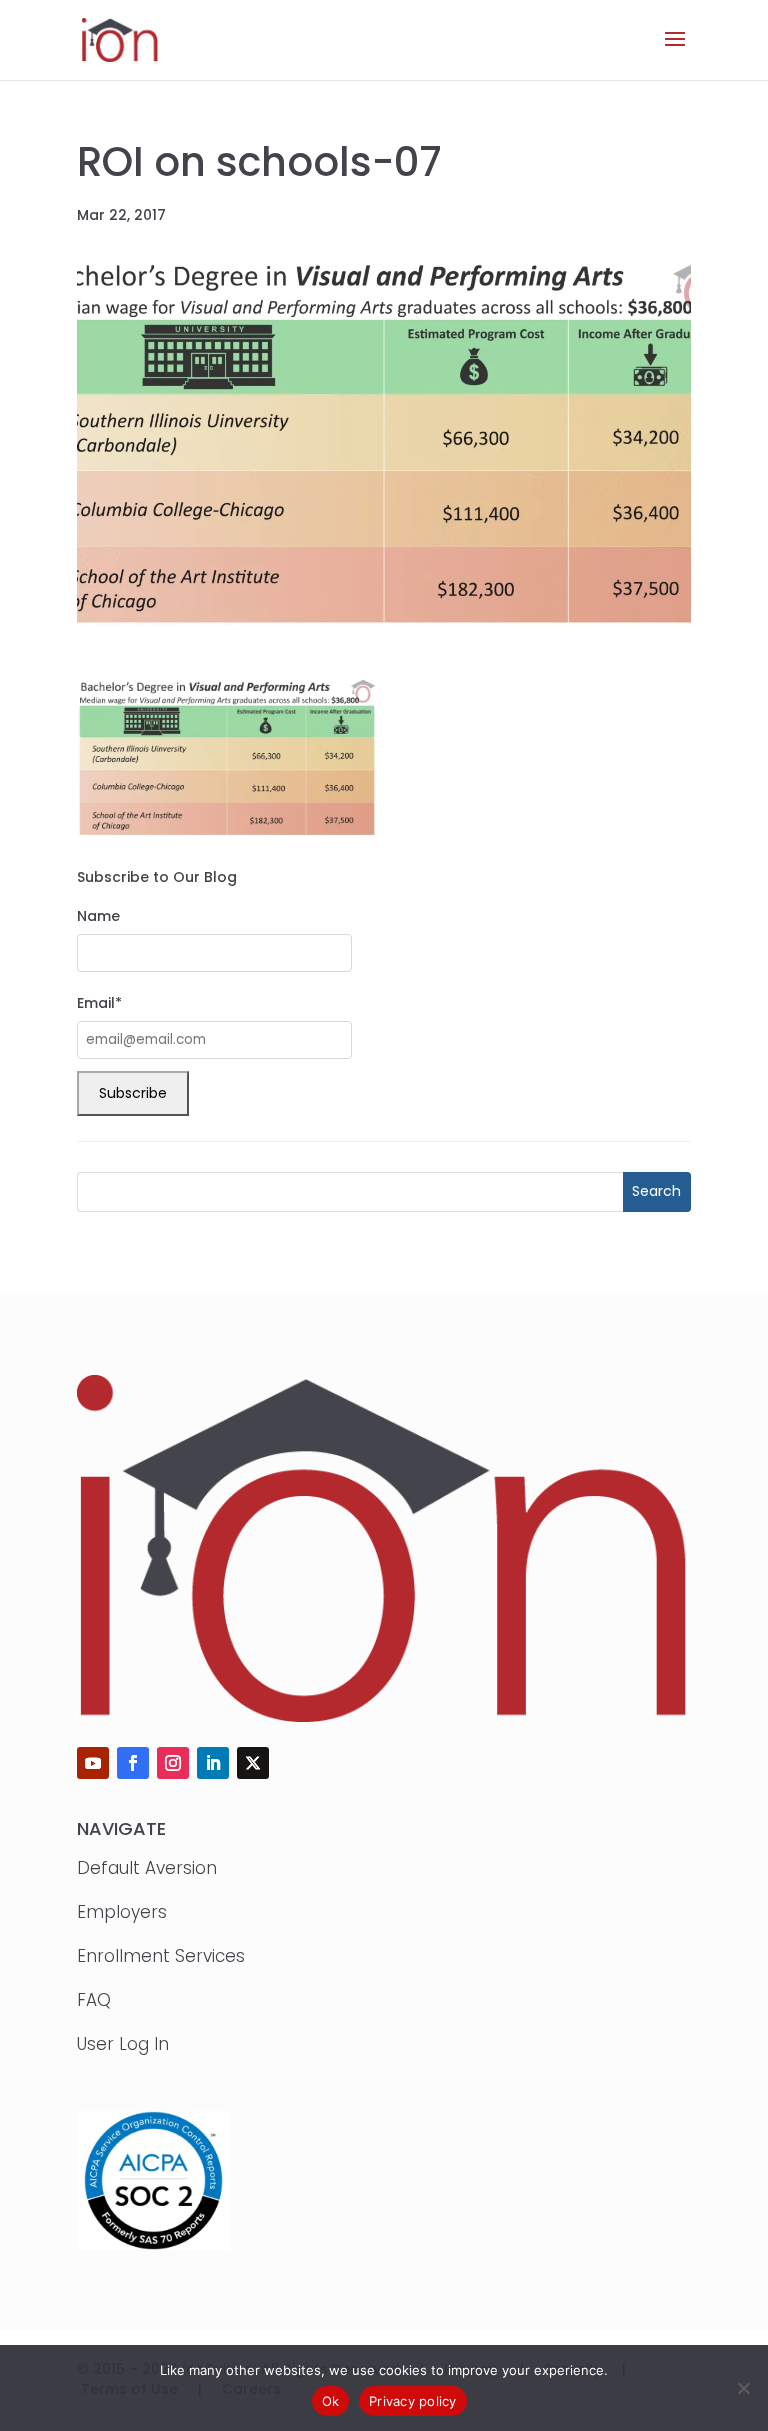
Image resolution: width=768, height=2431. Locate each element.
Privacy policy (413, 2401)
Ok (331, 2401)
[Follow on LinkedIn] (213, 1763)
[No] (743, 2388)
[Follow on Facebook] (133, 1763)
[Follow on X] (253, 1763)
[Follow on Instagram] (173, 1763)
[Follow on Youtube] (93, 1763)
